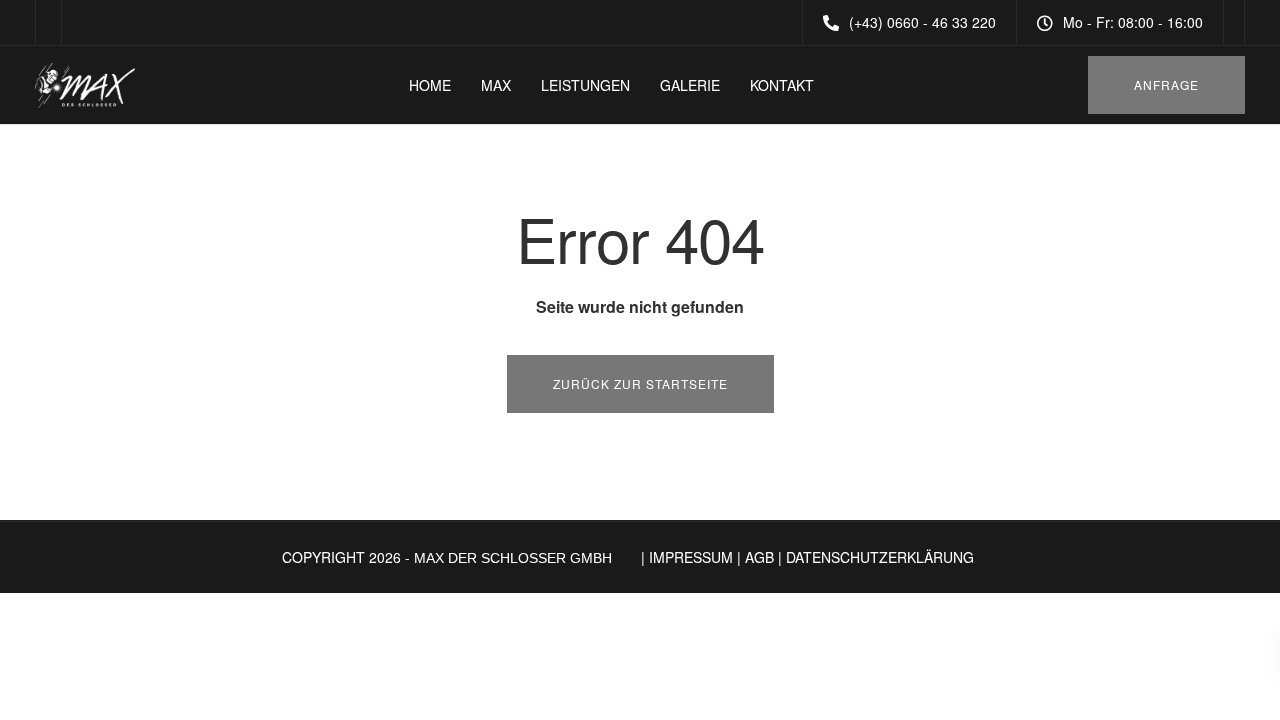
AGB (759, 557)
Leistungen (585, 85)
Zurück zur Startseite (640, 383)
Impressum (691, 557)
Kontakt (782, 85)
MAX (496, 85)
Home (430, 85)
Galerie (690, 85)
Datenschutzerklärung (880, 557)
